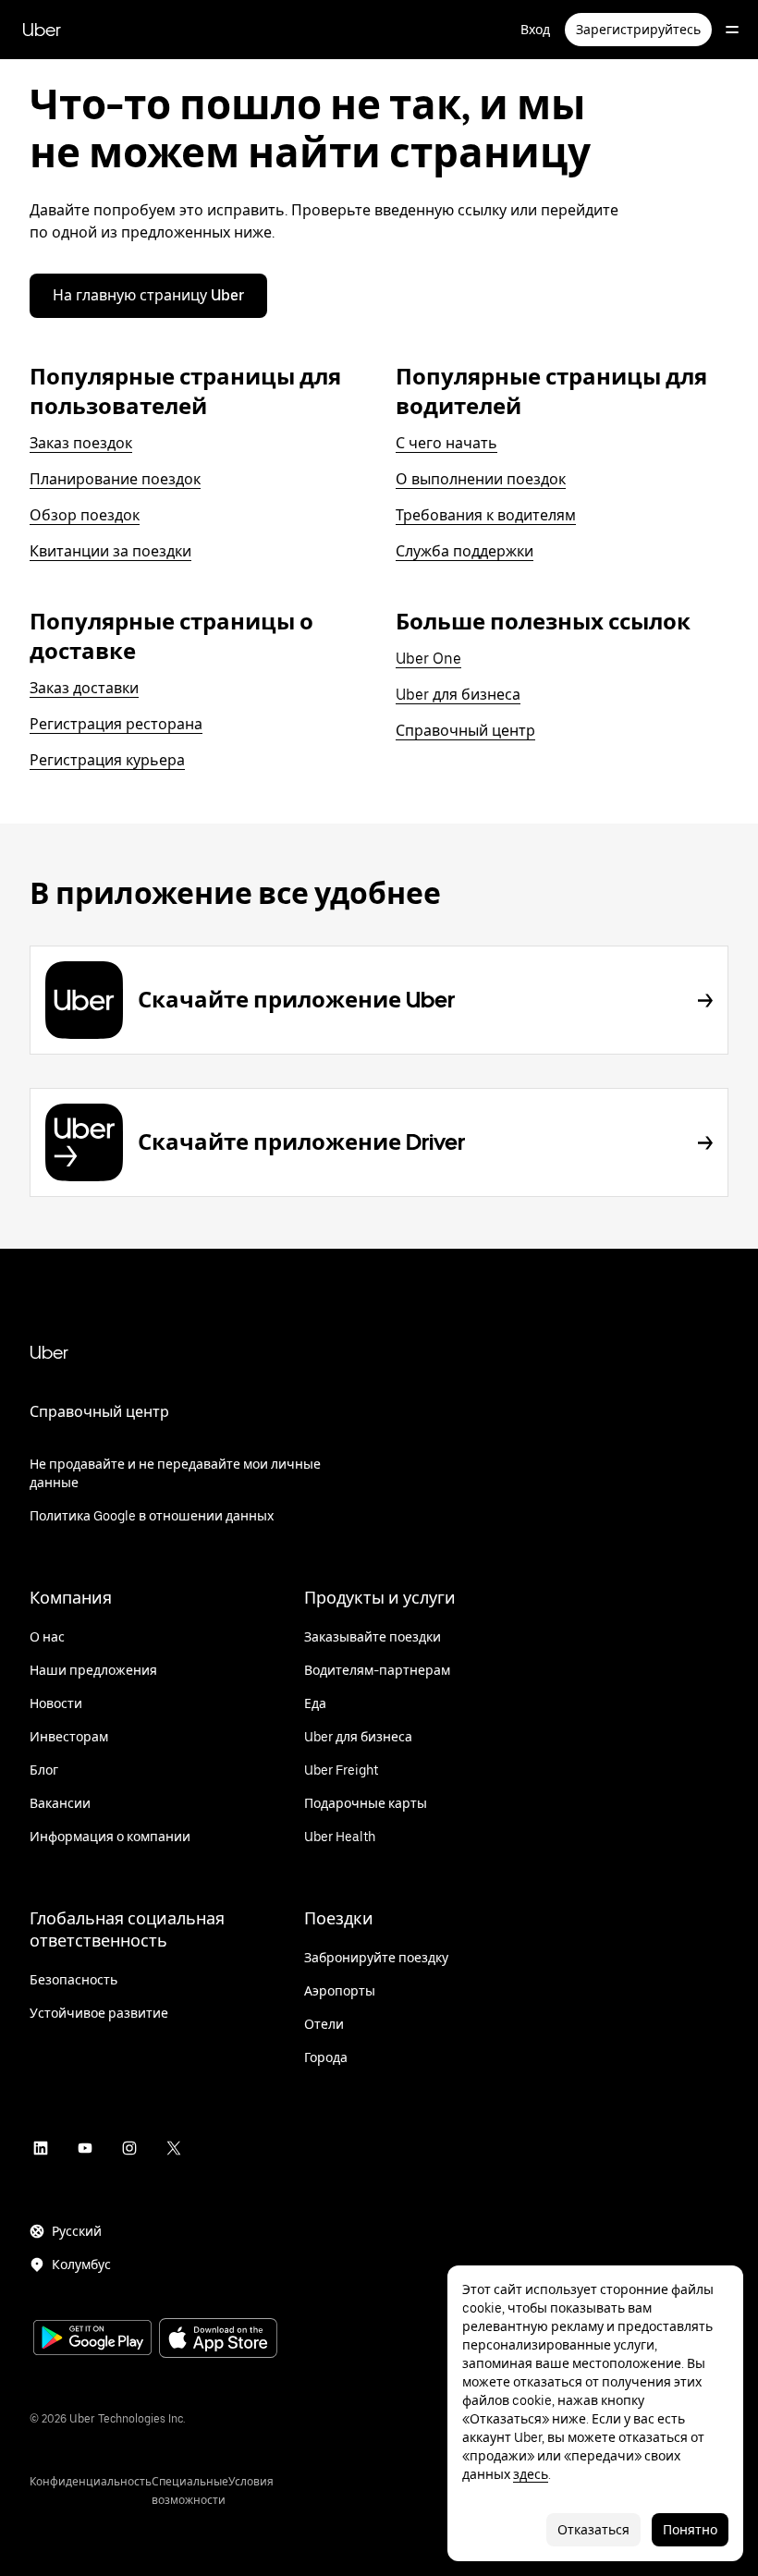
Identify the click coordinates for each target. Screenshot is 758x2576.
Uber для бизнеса (458, 695)
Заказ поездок (81, 443)
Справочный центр (465, 731)
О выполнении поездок (481, 479)
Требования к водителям (486, 515)
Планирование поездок (115, 479)
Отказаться (593, 2530)
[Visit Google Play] (92, 2339)
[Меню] (732, 30)
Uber (42, 30)
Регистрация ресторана (116, 724)
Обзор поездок (85, 515)
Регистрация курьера (107, 760)
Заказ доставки (84, 688)
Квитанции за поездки (110, 551)
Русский (77, 2231)
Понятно (690, 2530)
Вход (535, 30)
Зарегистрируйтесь (638, 30)
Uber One (428, 659)
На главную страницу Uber (148, 295)
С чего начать (446, 443)
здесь (531, 2474)
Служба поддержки (465, 551)
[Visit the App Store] (218, 2340)
